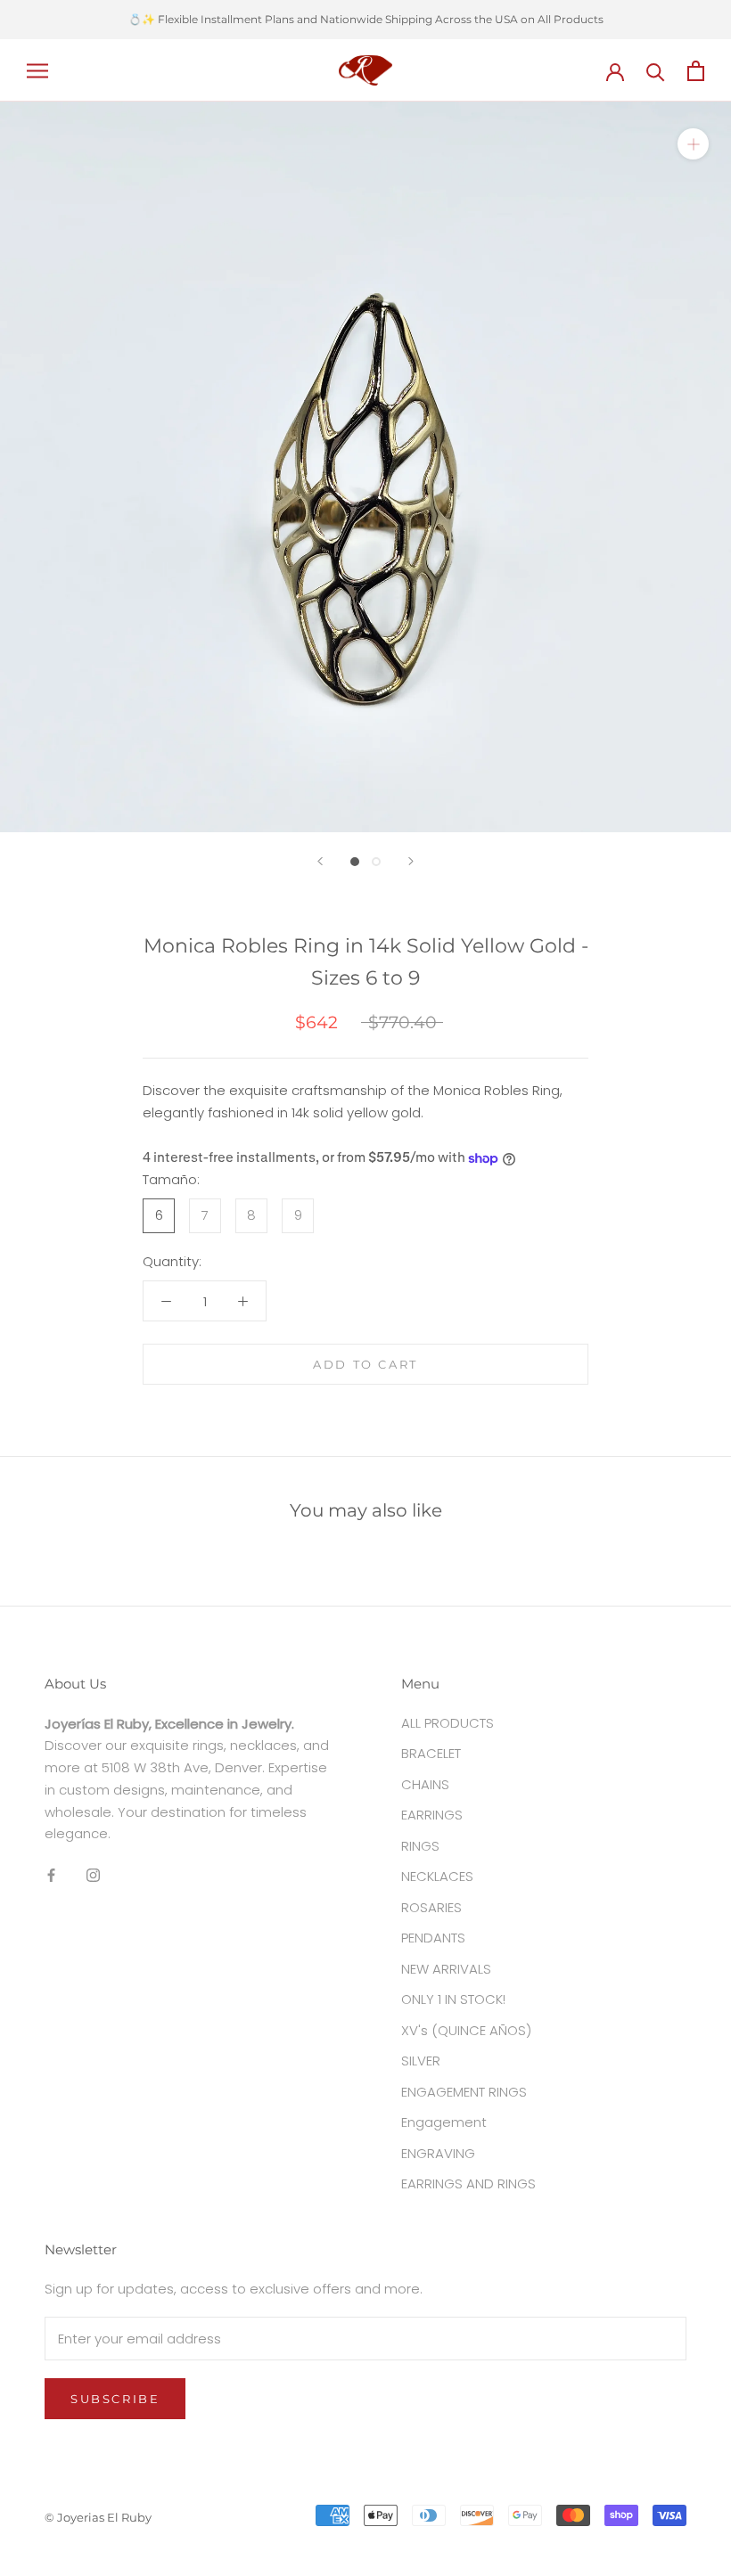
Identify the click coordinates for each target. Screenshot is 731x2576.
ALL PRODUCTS (448, 1723)
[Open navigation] (37, 70)
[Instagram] (93, 1874)
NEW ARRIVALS (446, 1969)
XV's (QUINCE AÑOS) (466, 2030)
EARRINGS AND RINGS (468, 2183)
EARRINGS (432, 1815)
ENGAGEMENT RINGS (464, 2092)
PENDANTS (433, 1938)
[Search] (656, 71)
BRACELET (431, 1753)
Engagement (444, 2122)
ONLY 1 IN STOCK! (453, 1999)
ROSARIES (431, 1907)
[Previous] (320, 861)
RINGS (420, 1846)
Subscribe (115, 2399)
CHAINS (425, 1784)
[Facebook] (51, 1874)
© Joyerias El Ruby (98, 2517)
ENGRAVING (438, 2153)
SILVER (421, 2061)
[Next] (411, 861)
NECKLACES (437, 1876)
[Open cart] (696, 71)
